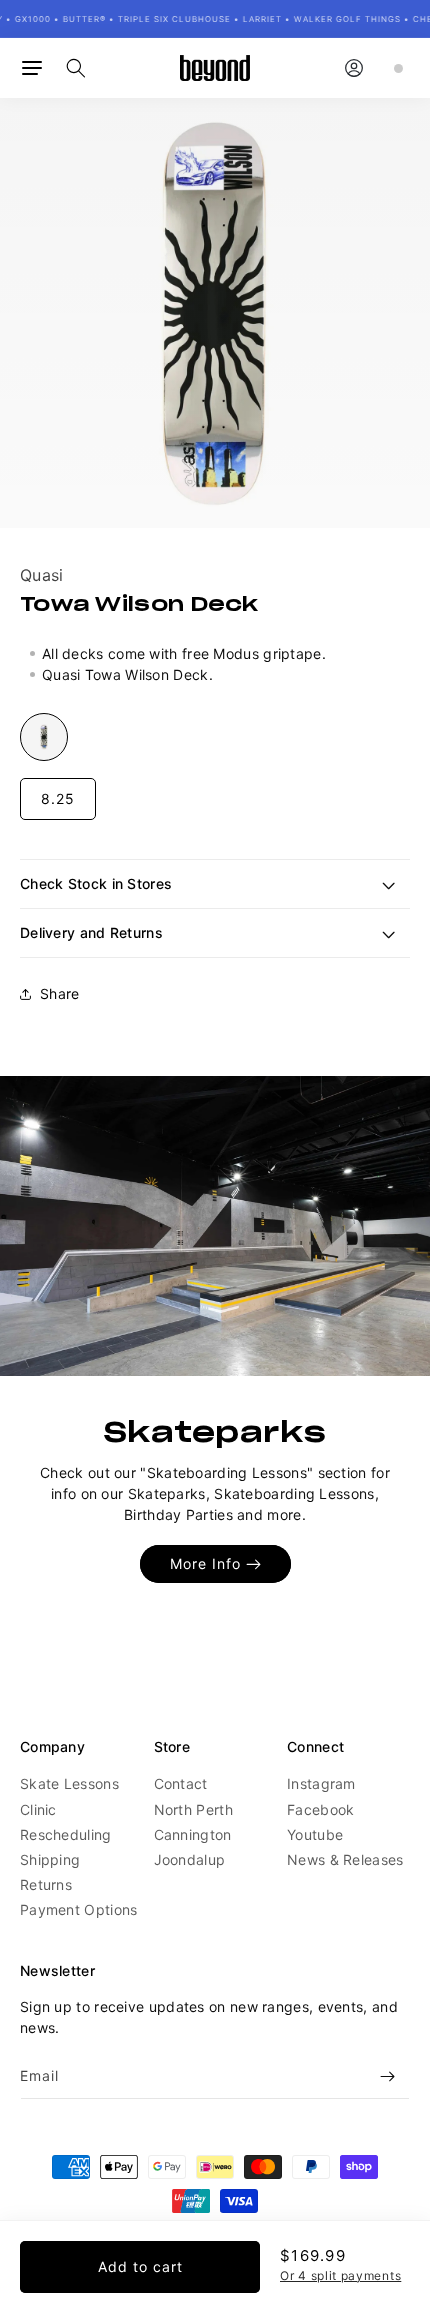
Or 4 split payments (340, 2275)
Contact (181, 1783)
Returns (46, 1884)
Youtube (315, 1834)
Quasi (42, 575)
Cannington (193, 1834)
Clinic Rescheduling (66, 1822)
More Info (205, 1564)
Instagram (321, 1783)
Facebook (320, 1809)
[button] (32, 68)
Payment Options (79, 1909)
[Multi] (44, 737)
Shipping (50, 1859)
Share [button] (60, 993)
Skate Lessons (69, 1783)
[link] (215, 1226)
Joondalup (190, 1859)
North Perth (193, 1809)
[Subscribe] (387, 2076)
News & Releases (345, 1859)
